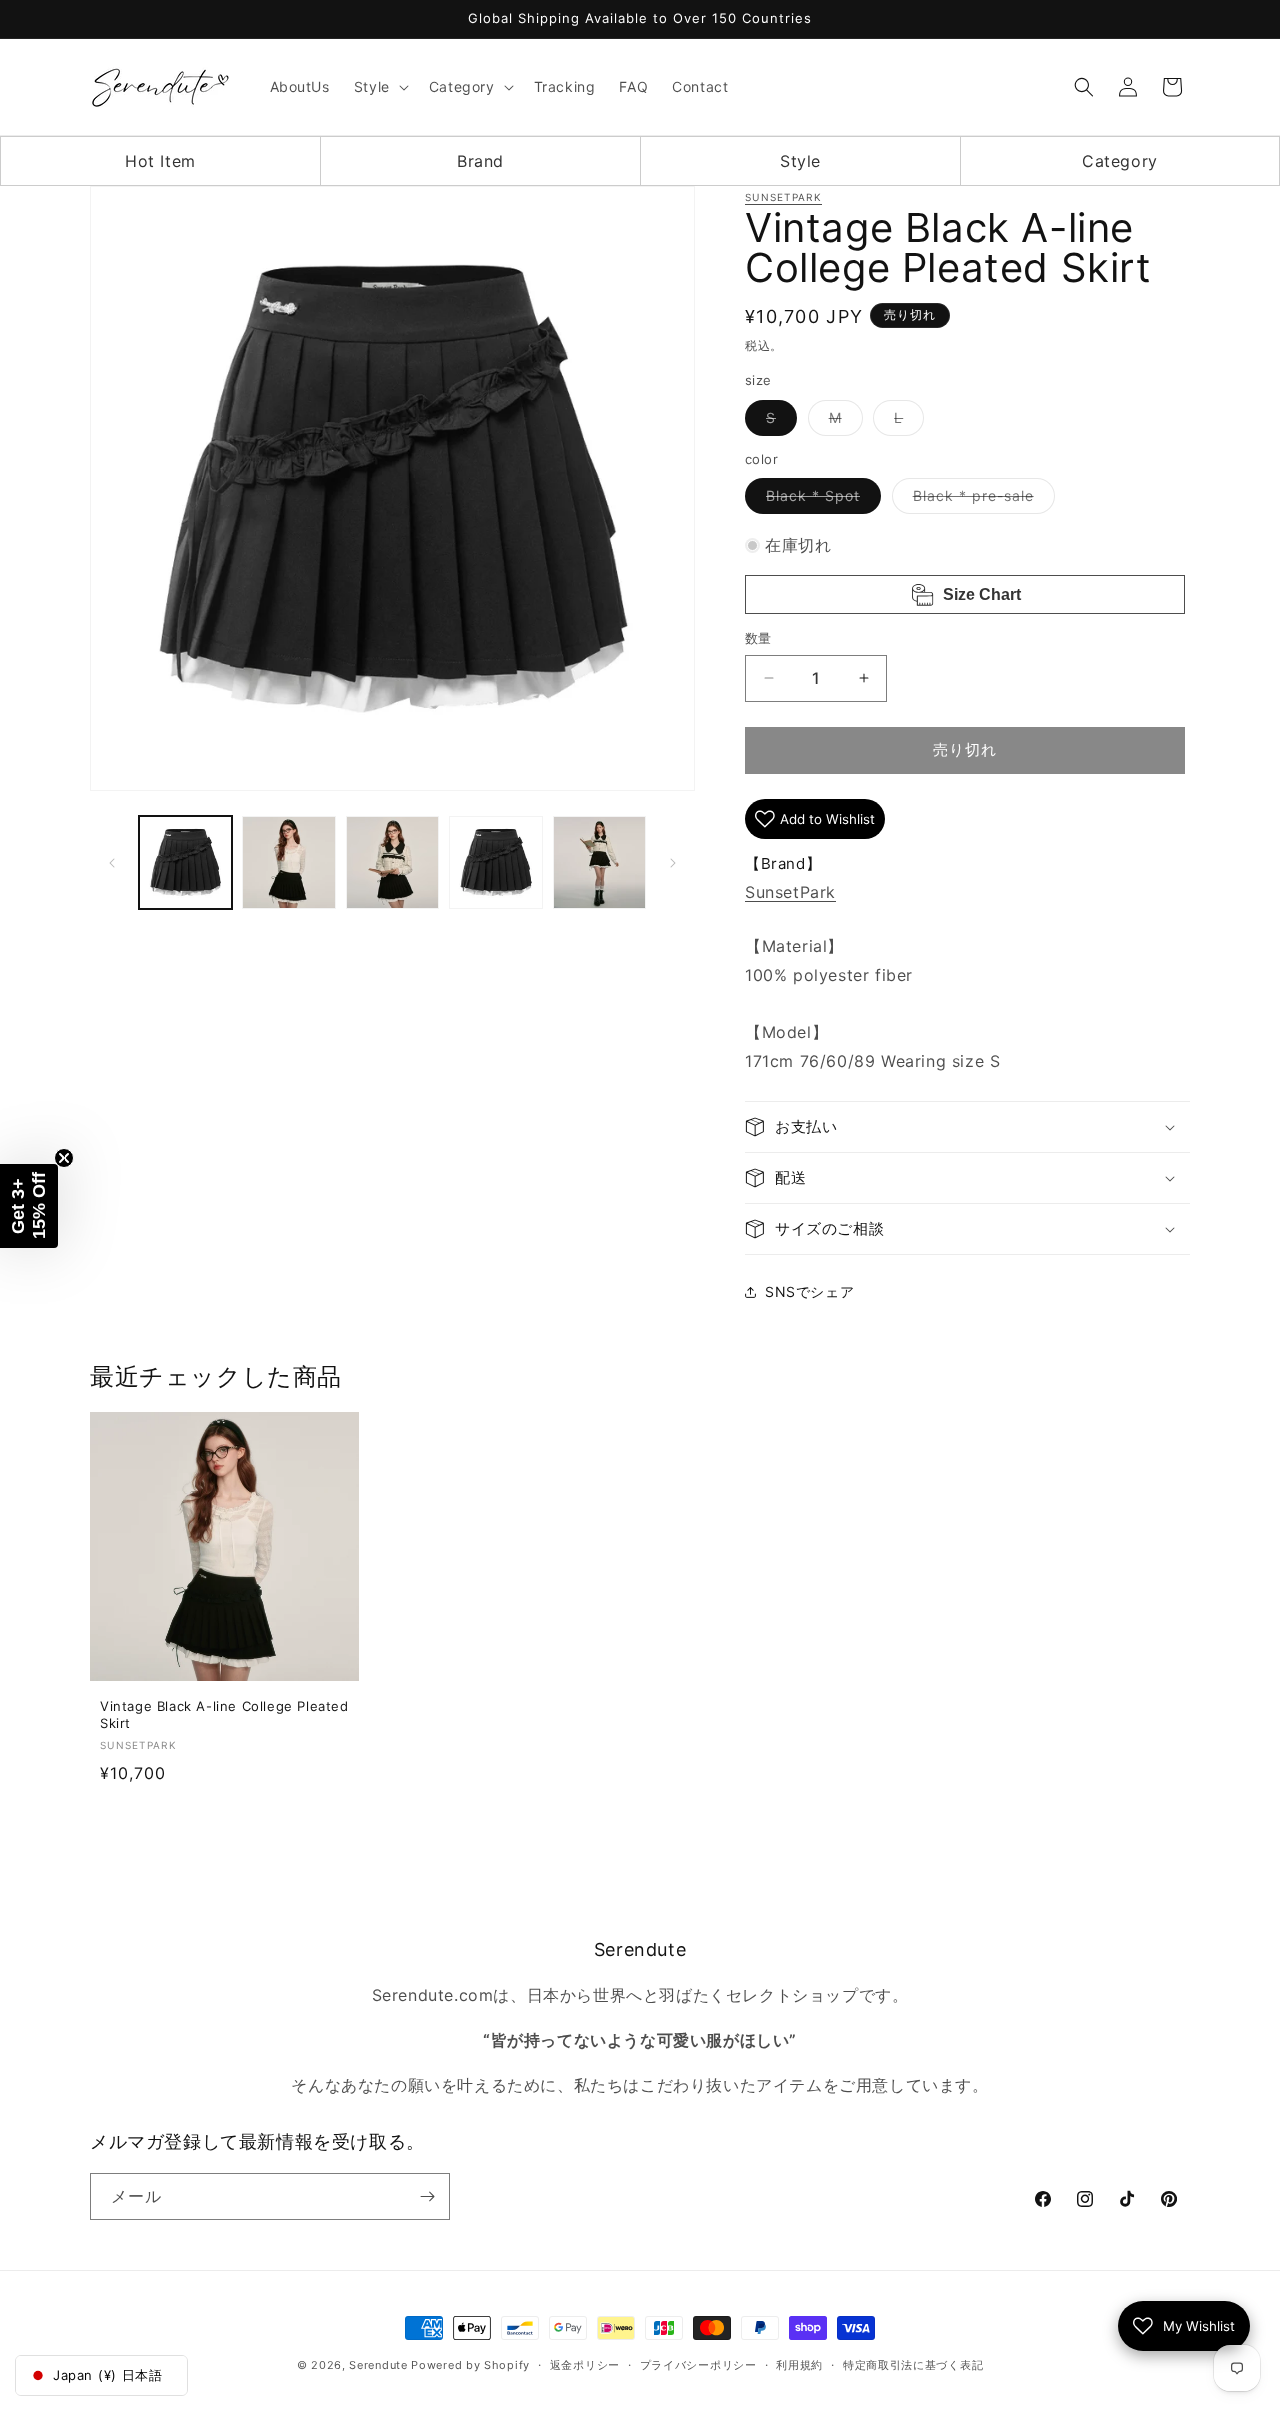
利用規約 (799, 2365)
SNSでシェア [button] (809, 1291)
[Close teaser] (64, 1158)
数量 (758, 638)
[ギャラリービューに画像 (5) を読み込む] (599, 862)
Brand (480, 161)
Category (1120, 161)
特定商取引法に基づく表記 (913, 2365)
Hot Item (160, 161)
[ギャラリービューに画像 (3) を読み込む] (392, 862)
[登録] (427, 2196)
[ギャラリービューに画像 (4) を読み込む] (495, 862)
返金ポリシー (585, 2365)
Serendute (378, 2365)
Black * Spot (820, 500)
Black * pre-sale (980, 500)
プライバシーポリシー (698, 2365)
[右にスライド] (673, 863)
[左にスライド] (112, 863)
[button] (379, 87)
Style (800, 161)
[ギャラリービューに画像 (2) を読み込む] (288, 862)
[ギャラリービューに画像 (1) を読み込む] (185, 862)
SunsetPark (783, 197)
